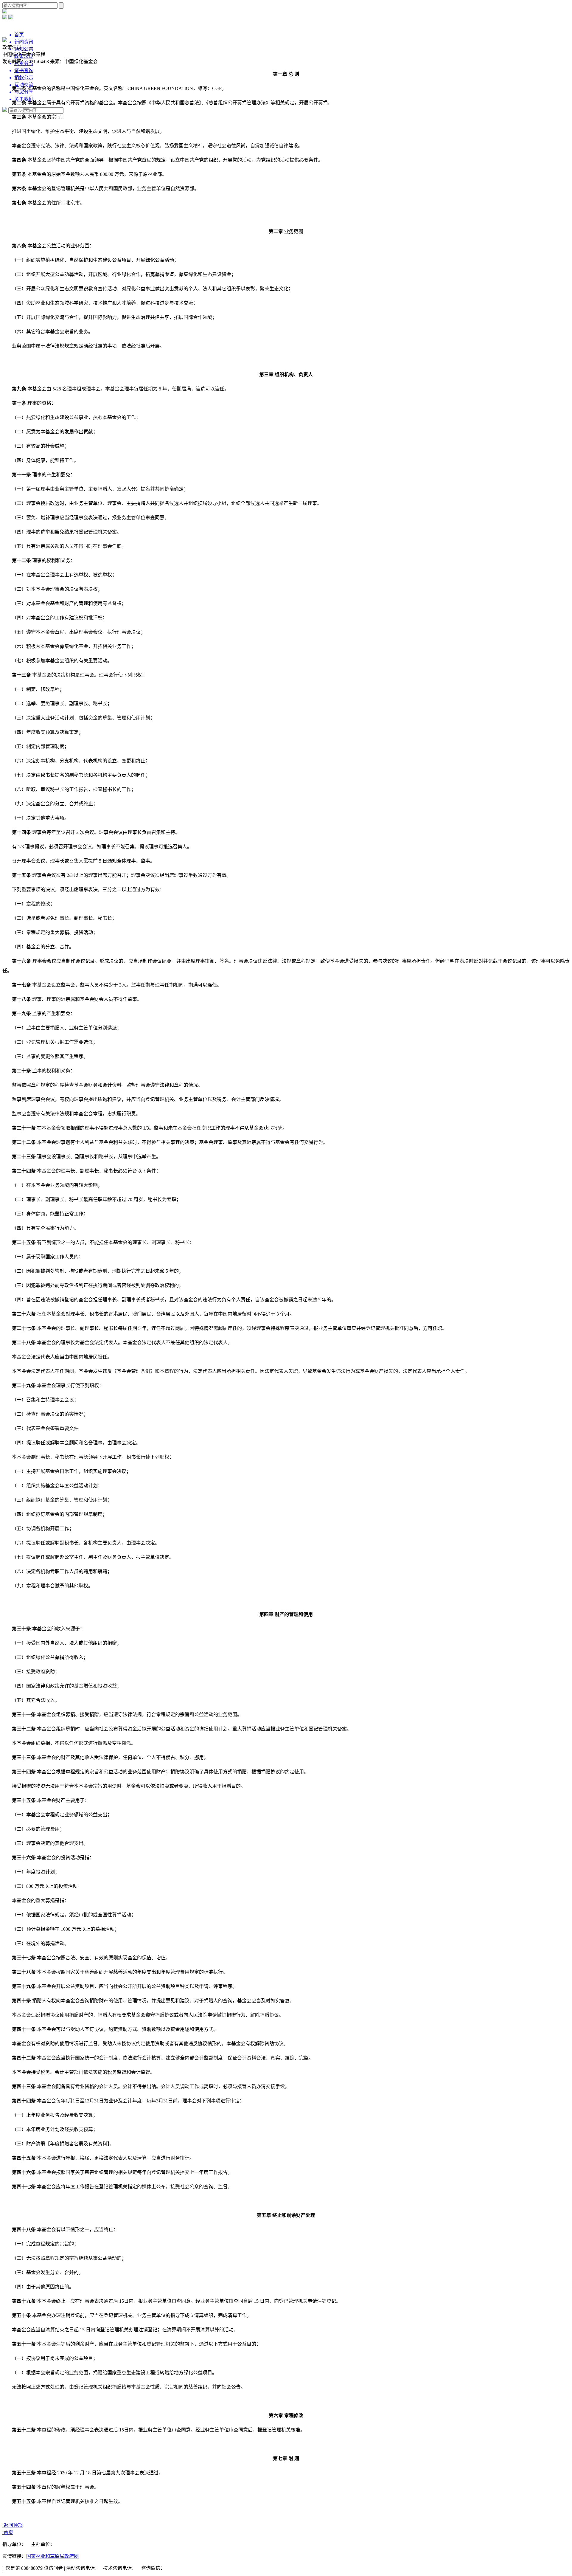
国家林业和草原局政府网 (52, 2556)
